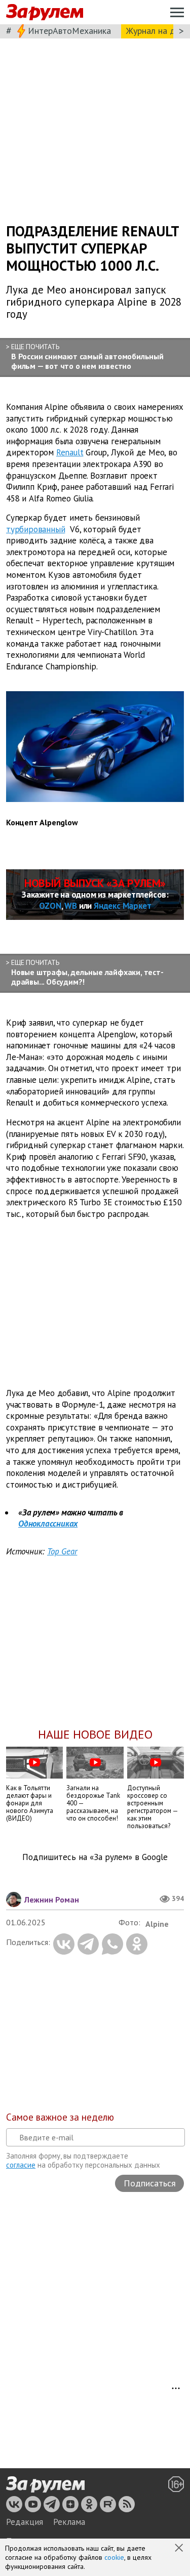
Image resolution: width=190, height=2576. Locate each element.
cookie (114, 2557)
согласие (21, 2165)
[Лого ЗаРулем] (45, 12)
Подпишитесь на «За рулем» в (95, 1857)
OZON (50, 906)
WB (71, 906)
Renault (70, 452)
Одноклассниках (48, 1524)
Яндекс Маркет (122, 906)
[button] (180, 2549)
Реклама (69, 2522)
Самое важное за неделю (60, 2117)
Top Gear (62, 1551)
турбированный (35, 529)
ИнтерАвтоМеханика (69, 31)
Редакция (25, 2522)
